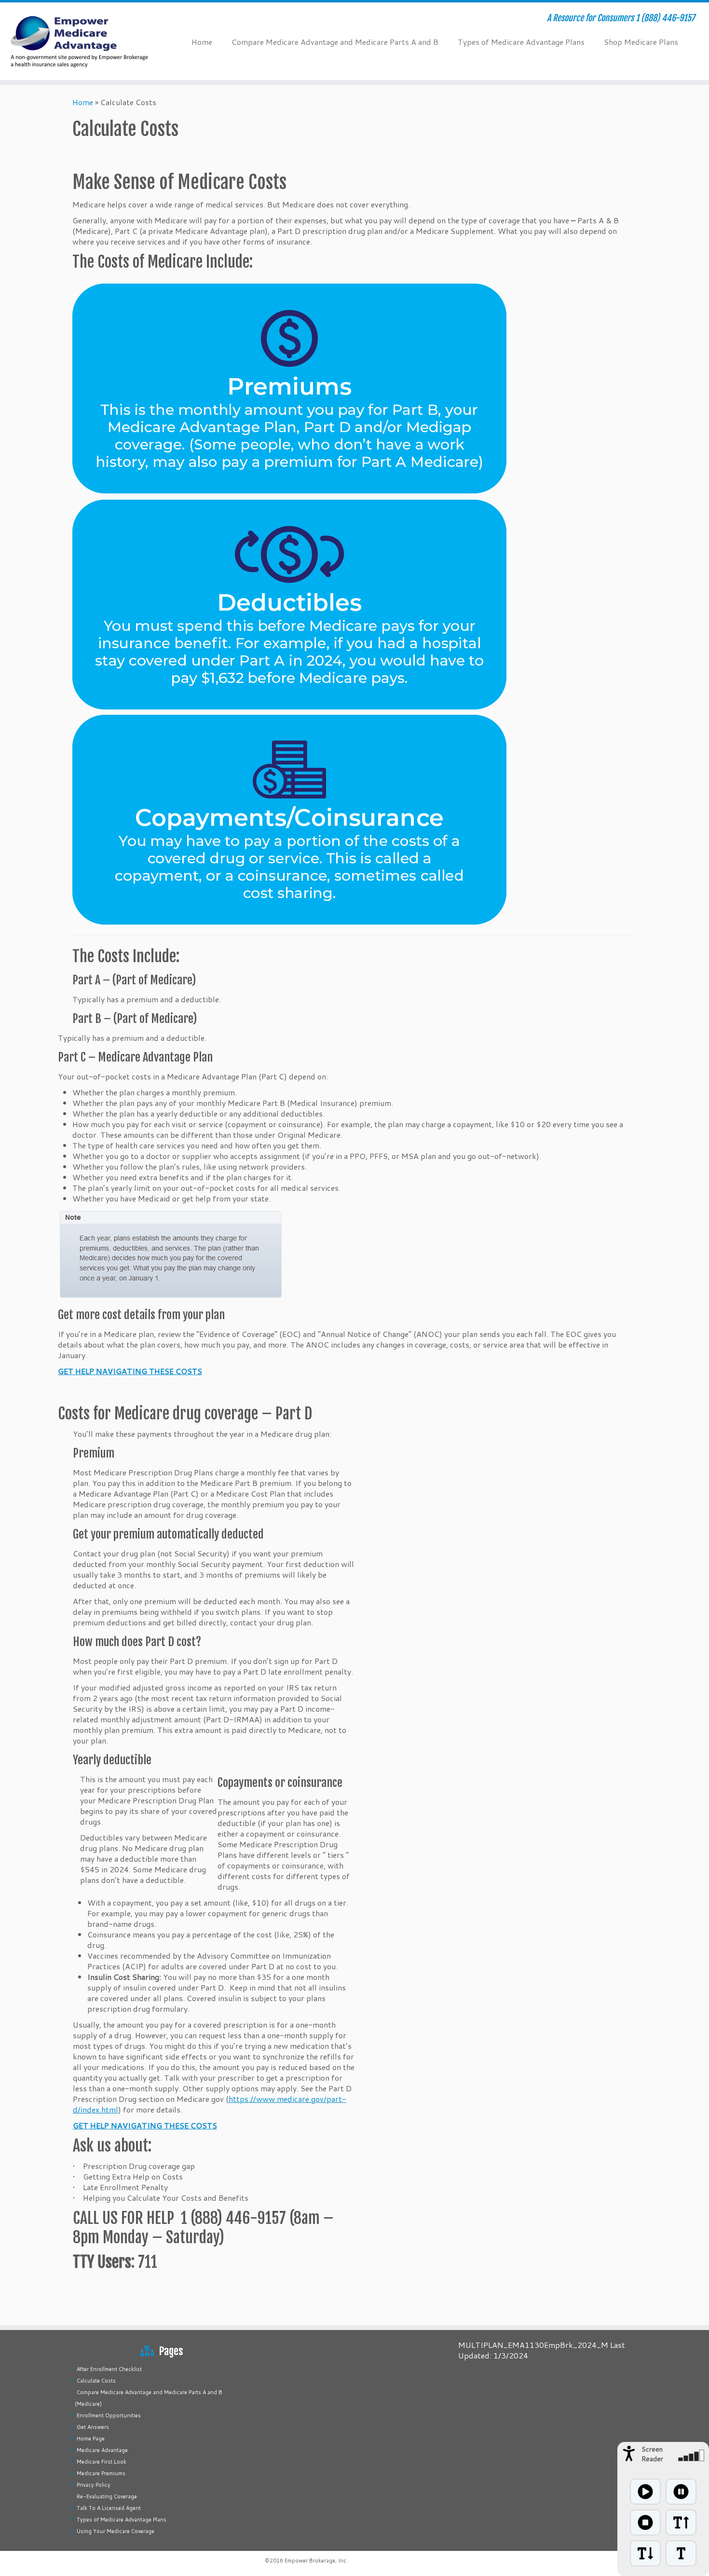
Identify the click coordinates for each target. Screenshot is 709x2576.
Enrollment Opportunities (109, 2415)
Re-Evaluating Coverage (107, 2496)
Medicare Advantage (102, 2450)
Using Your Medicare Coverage (116, 2531)
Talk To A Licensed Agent (109, 2508)
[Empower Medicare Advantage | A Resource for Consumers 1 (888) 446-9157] (82, 41)
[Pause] (681, 2492)
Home (202, 42)
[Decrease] (645, 2553)
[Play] (645, 2492)
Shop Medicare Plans (641, 42)
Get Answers (93, 2427)
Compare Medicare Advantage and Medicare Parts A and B (335, 42)
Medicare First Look (102, 2462)
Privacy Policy (94, 2485)
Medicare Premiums (101, 2473)
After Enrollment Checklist (109, 2369)
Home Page (91, 2439)
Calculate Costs (96, 2381)
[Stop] (645, 2522)
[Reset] (681, 2553)
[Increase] (681, 2522)
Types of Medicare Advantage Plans (521, 42)
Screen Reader (652, 2454)
